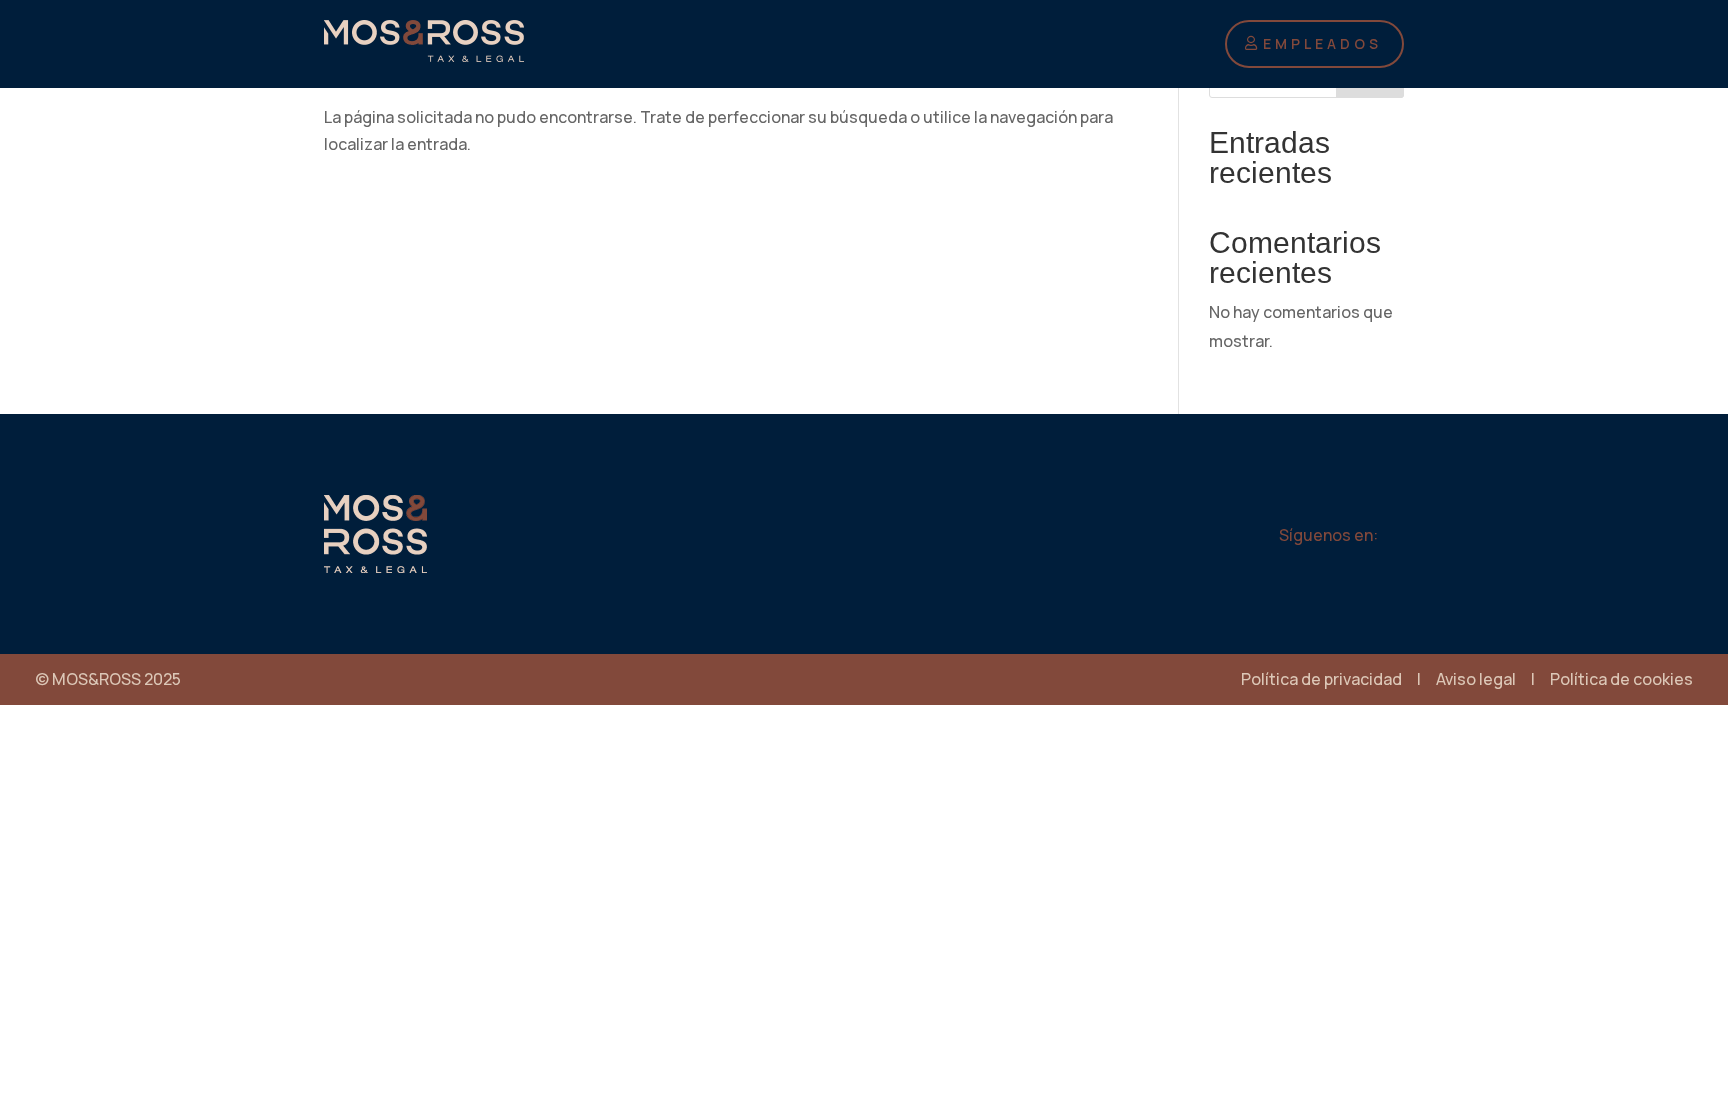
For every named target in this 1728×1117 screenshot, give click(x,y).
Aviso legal (1476, 679)
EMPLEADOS (1322, 43)
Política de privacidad (1321, 679)
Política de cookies (1621, 679)
